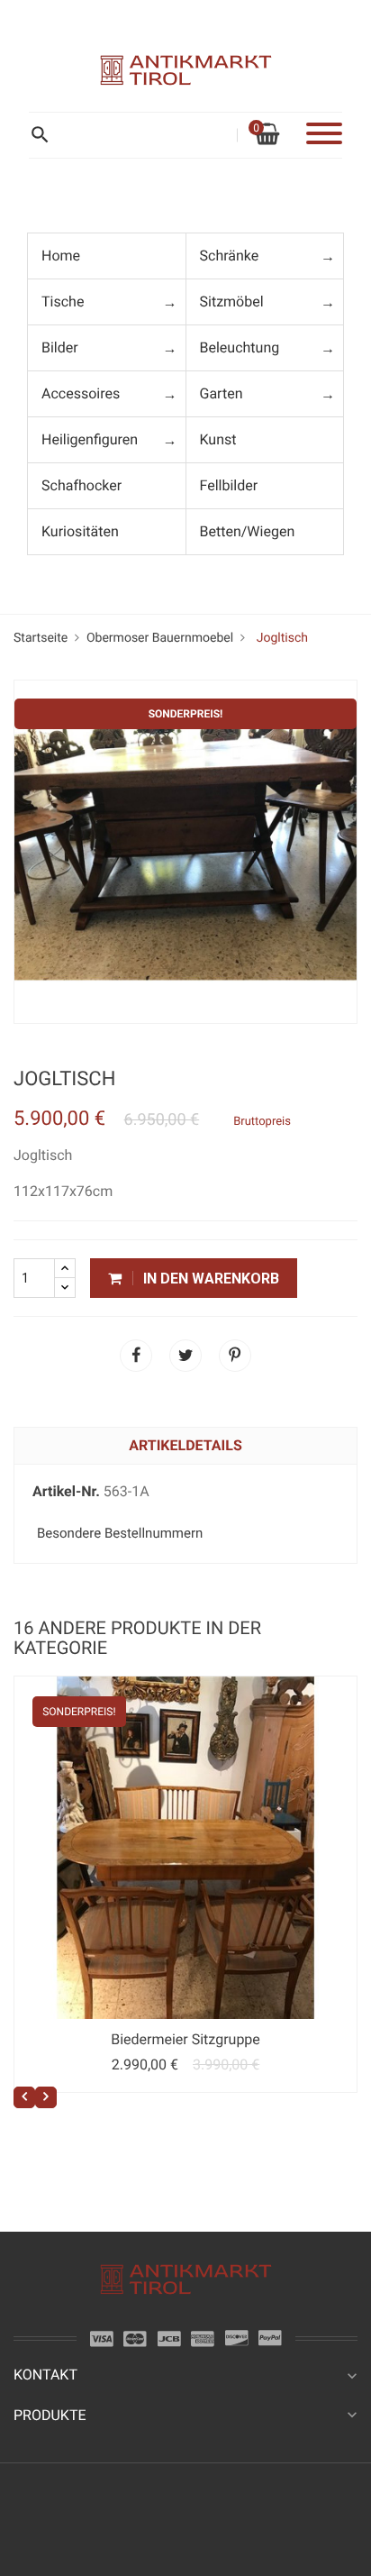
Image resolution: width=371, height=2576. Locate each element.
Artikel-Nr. (66, 1491)
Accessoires (81, 393)
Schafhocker (81, 485)
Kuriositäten (80, 531)
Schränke (230, 256)
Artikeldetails (185, 1445)
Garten (222, 393)
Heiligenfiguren (90, 439)
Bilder (60, 347)
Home (61, 256)
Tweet (185, 1356)
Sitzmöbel (232, 301)
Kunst (218, 439)
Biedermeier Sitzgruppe (185, 2039)
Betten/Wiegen (248, 531)
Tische (63, 301)
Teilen (136, 1356)
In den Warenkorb (209, 1279)
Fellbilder (229, 485)
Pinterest (235, 1356)
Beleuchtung (240, 347)
